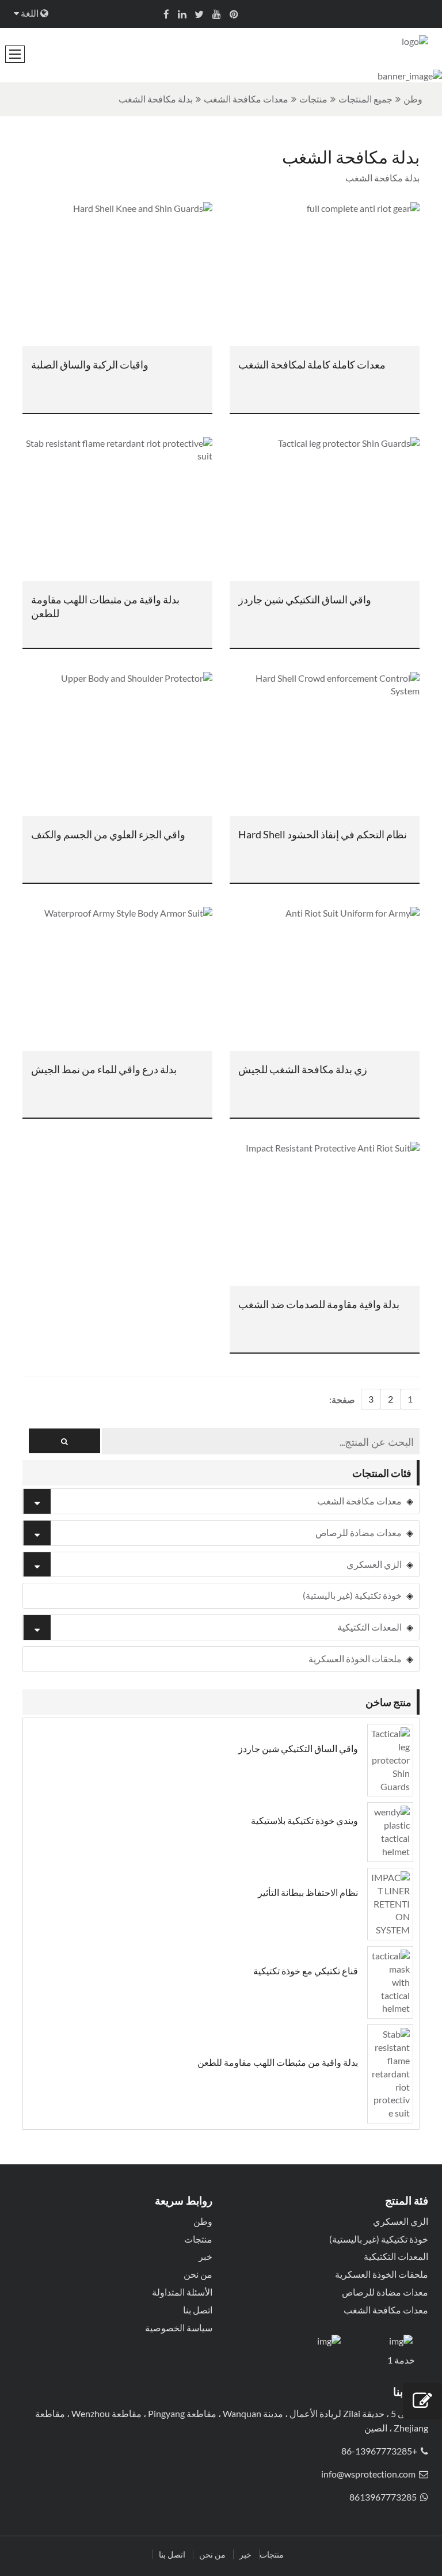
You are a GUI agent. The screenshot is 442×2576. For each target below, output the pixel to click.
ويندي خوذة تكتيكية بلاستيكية (304, 1820)
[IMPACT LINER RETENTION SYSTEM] (390, 1903)
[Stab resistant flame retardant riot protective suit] (117, 509)
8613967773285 (383, 2497)
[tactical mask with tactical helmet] (390, 1981)
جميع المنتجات (365, 99)
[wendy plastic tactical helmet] (390, 1831)
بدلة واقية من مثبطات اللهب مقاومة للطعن (105, 606)
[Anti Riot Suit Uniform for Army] (325, 979)
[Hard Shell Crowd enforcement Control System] (325, 744)
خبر (205, 2256)
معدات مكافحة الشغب (246, 99)
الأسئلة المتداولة (182, 2292)
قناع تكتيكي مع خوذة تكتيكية (306, 1971)
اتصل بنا (198, 2310)
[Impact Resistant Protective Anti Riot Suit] (325, 1214)
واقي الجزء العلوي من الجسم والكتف (108, 834)
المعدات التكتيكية (369, 1627)
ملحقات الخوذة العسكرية (355, 1659)
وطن (413, 99)
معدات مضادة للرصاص (359, 1532)
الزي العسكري (374, 1564)
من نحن (198, 2274)
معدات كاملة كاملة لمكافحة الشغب (312, 364)
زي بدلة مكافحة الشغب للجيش (303, 1069)
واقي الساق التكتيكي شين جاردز (305, 599)
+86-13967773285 (379, 2451)
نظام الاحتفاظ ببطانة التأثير (308, 1892)
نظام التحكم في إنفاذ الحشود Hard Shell (323, 834)
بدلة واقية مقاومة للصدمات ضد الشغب (319, 1304)
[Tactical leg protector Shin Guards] (325, 509)
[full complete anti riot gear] (325, 274)
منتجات (313, 99)
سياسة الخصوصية (179, 2328)
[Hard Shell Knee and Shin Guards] (117, 274)
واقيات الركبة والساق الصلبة (90, 364)
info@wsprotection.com (368, 2474)
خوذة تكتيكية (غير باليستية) (352, 1595)
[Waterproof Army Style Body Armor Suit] (117, 979)
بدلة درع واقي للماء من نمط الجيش (104, 1069)
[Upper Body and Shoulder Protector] (117, 744)
